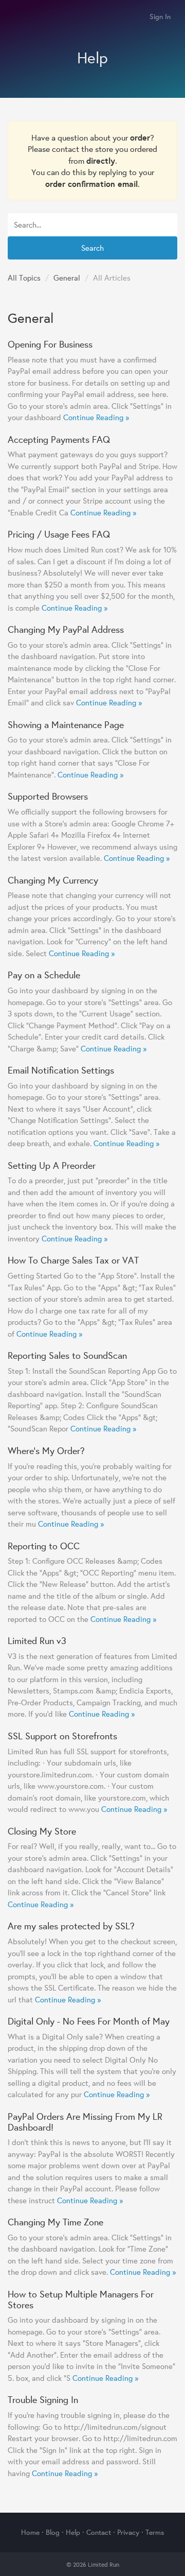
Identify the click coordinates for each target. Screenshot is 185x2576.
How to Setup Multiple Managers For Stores (81, 2299)
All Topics (24, 278)
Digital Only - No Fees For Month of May (89, 2021)
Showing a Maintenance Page (66, 724)
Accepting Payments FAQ (59, 439)
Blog (53, 2532)
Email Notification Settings (61, 1070)
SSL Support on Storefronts (62, 1736)
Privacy (128, 2532)
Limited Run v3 (37, 1640)
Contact (99, 2532)
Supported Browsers (48, 796)
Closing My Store (42, 1831)
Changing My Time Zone (55, 2222)
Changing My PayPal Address (66, 629)
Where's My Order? (46, 1450)
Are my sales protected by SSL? (71, 1926)
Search (92, 248)
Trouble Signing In (43, 2399)
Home (30, 2532)
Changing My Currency (53, 880)
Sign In (160, 16)
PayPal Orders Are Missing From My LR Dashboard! (85, 2122)
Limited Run (19, 17)
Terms (155, 2532)
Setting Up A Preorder (52, 1165)
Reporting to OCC (44, 1546)
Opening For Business (50, 344)
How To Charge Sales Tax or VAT (73, 1260)
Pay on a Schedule (44, 975)
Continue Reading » (96, 417)
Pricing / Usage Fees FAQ (59, 534)
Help (73, 2532)
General (67, 278)
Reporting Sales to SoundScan (67, 1355)
